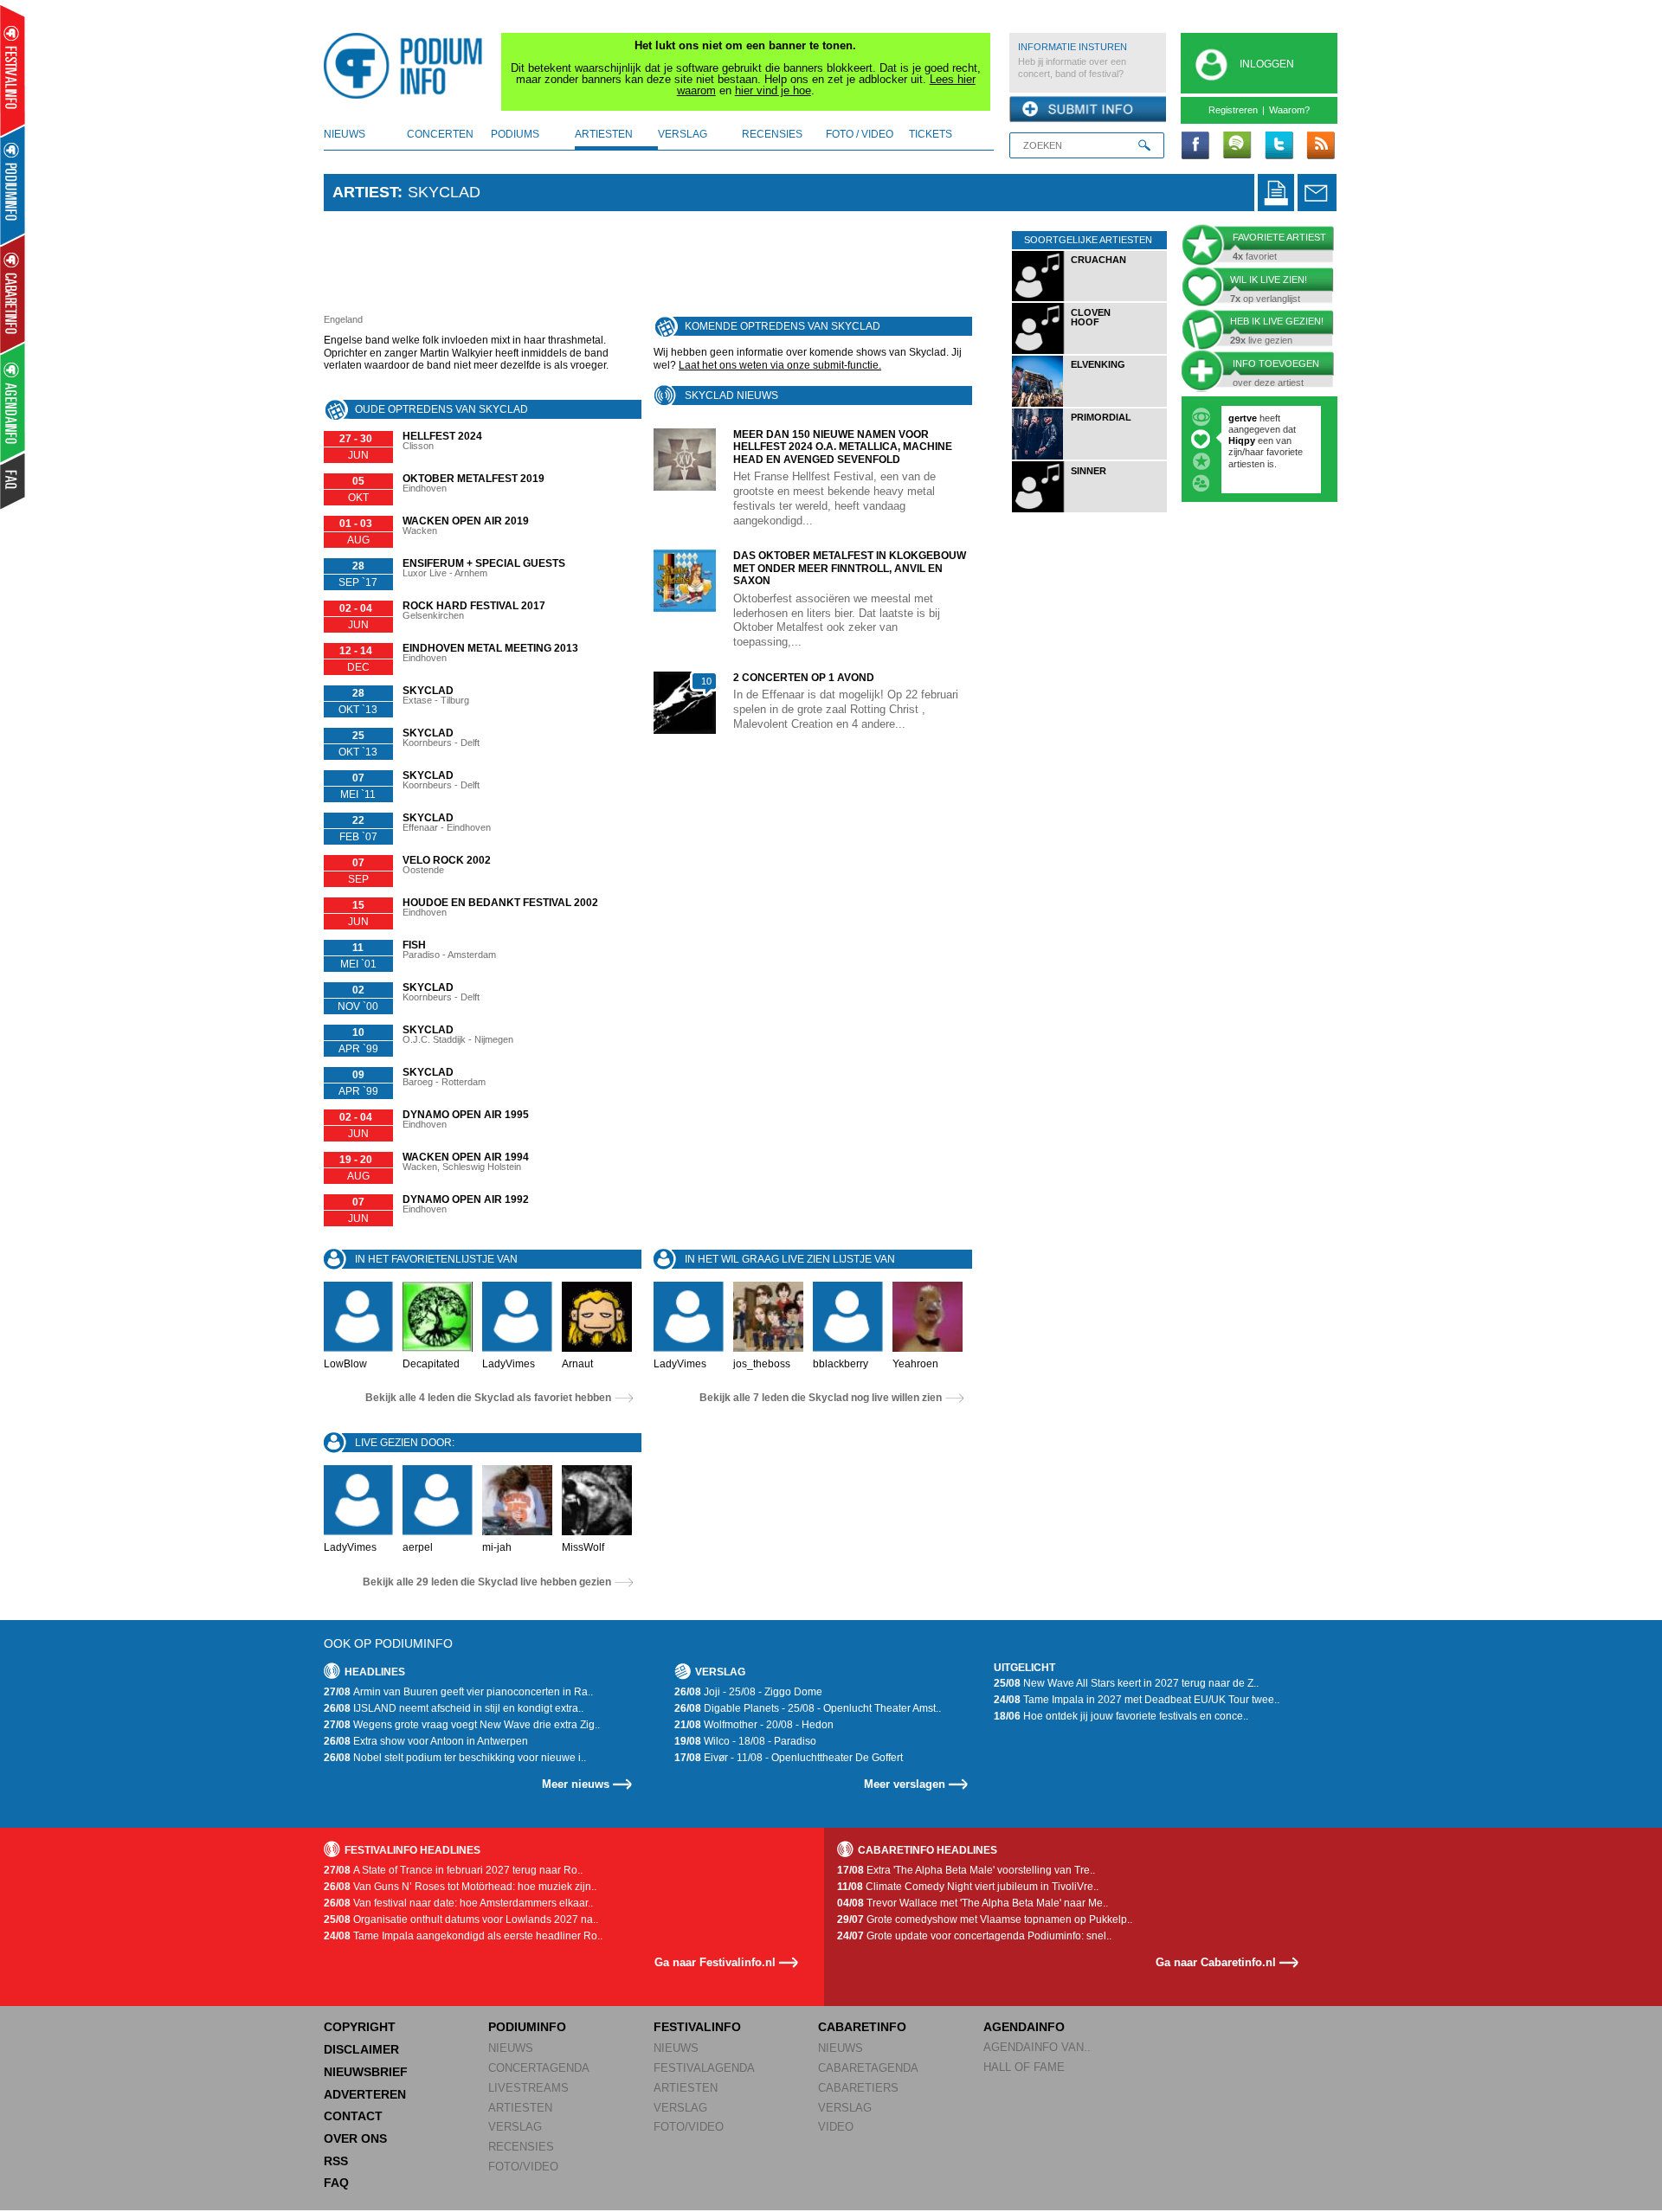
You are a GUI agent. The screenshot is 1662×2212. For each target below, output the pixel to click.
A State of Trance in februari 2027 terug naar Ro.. (453, 1870)
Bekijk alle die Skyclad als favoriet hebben (488, 1398)
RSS (336, 2161)
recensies (772, 134)
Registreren (1233, 110)
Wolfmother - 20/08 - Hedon (754, 1725)
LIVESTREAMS (528, 2088)
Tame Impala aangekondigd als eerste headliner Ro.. (463, 1936)
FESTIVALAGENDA (704, 2068)
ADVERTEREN (365, 2094)
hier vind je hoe (773, 90)
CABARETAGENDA (868, 2068)
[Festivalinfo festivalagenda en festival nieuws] (13, 71)
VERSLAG (515, 2127)
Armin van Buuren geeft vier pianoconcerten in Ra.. (458, 1692)
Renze (1243, 418)
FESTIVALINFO (697, 2027)
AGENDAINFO (1024, 2027)
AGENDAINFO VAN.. (1037, 2047)
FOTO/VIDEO (523, 2167)
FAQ (336, 2183)
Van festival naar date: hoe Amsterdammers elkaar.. (458, 1903)
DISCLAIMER (361, 2049)
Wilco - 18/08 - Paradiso (745, 1741)
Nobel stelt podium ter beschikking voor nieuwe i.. (455, 1758)
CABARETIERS (858, 2088)
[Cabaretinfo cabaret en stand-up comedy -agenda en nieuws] (13, 293)
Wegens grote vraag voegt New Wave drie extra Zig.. (462, 1725)
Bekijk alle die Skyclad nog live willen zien (821, 1398)
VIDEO (836, 2127)
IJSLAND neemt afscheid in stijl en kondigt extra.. (454, 1708)
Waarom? (1289, 110)
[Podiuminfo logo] (408, 66)
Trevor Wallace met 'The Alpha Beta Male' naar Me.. (973, 1903)
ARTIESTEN (520, 2108)
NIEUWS (511, 2048)
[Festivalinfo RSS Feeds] (1320, 146)
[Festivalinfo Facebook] (1195, 146)
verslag (683, 134)
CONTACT (353, 2116)
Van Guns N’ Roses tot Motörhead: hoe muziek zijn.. (460, 1887)
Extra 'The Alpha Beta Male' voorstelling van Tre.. (966, 1870)
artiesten (604, 134)
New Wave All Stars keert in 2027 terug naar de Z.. (1126, 1683)
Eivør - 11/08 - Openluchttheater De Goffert (789, 1758)
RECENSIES (521, 2147)
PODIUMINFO (527, 2027)
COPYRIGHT (360, 2027)
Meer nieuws (576, 1784)
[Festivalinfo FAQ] (13, 481)
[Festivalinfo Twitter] (1279, 146)
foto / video (860, 134)
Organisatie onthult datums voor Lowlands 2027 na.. (461, 1919)
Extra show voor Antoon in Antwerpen (426, 1741)
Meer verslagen (905, 1784)
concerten (440, 134)
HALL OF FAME (1024, 2067)
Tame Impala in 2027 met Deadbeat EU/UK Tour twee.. (1137, 1700)
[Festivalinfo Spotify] (1237, 146)
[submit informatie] (1088, 110)
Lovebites (1252, 440)
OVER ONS (355, 2138)
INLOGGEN (1267, 64)
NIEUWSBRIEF (366, 2072)
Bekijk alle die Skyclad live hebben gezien (487, 1582)
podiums (515, 134)
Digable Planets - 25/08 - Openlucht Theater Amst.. (808, 1708)
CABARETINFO (862, 2027)
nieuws (345, 134)
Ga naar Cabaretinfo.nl (1216, 1962)
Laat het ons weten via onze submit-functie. (780, 365)
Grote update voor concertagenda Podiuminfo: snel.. (974, 1936)
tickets (931, 134)
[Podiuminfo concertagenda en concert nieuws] (13, 185)
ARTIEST (365, 192)
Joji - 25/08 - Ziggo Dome (748, 1692)
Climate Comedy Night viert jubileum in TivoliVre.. (968, 1887)
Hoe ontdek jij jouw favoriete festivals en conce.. (1121, 1716)
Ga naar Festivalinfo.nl (715, 1962)
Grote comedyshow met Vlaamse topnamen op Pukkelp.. (985, 1919)
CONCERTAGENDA (539, 2068)
